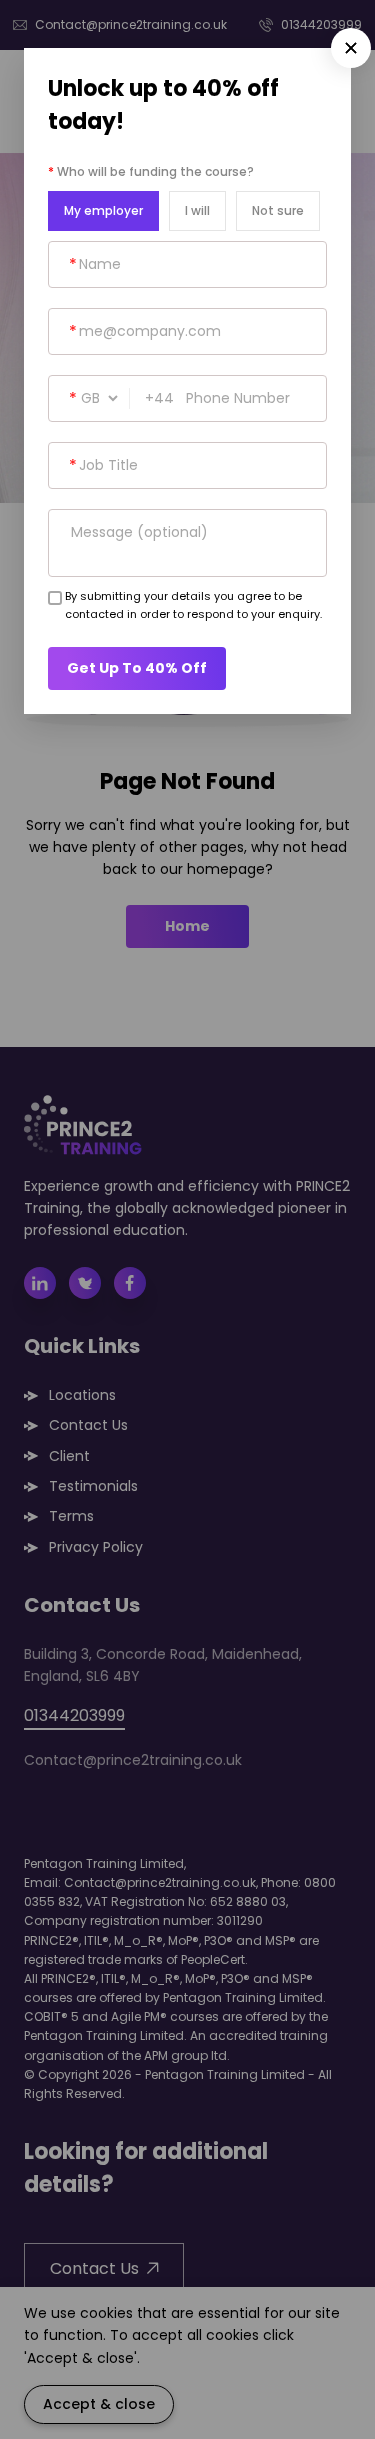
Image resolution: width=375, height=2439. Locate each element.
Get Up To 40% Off (137, 668)
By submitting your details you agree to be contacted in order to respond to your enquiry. (193, 605)
